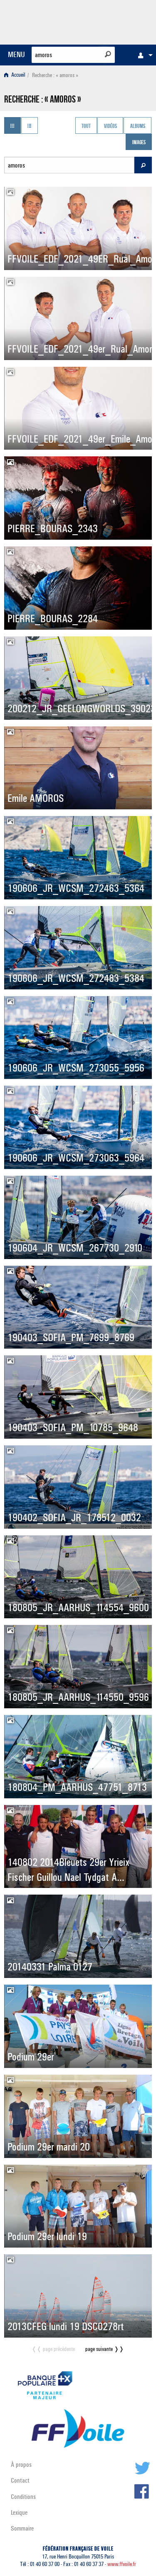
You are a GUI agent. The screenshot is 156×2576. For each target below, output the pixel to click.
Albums (138, 126)
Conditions (23, 2497)
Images (139, 143)
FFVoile (113, 21)
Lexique (19, 2512)
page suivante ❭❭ (105, 2349)
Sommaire (22, 2528)
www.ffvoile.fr (122, 2564)
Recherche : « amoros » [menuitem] (55, 75)
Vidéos (110, 126)
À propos (21, 2465)
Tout (86, 126)
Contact (20, 2480)
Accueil (18, 75)
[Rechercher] (108, 54)
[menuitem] (143, 55)
